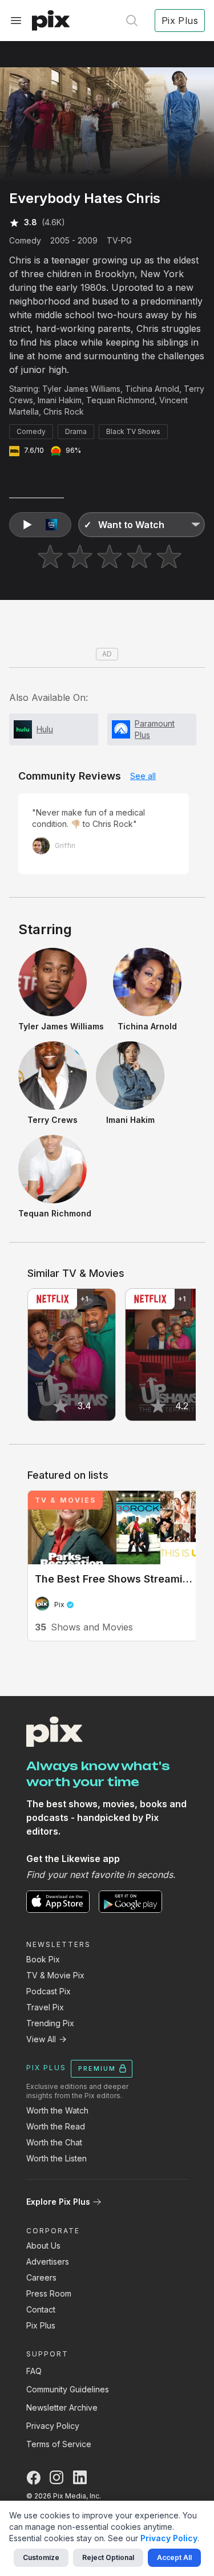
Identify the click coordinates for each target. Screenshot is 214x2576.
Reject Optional (108, 2557)
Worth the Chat (54, 2142)
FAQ (34, 2371)
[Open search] (132, 21)
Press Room (49, 2293)
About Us (43, 2246)
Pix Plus (41, 2325)
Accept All (174, 2557)
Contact (41, 2309)
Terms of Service (59, 2444)
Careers (41, 2277)
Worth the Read (56, 2126)
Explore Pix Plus (58, 2202)
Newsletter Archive (62, 2407)
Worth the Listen (56, 2158)
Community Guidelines (68, 2389)
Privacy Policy (53, 2426)
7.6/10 (34, 450)
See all (143, 776)
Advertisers (48, 2261)
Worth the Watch (57, 2110)
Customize (41, 2557)
